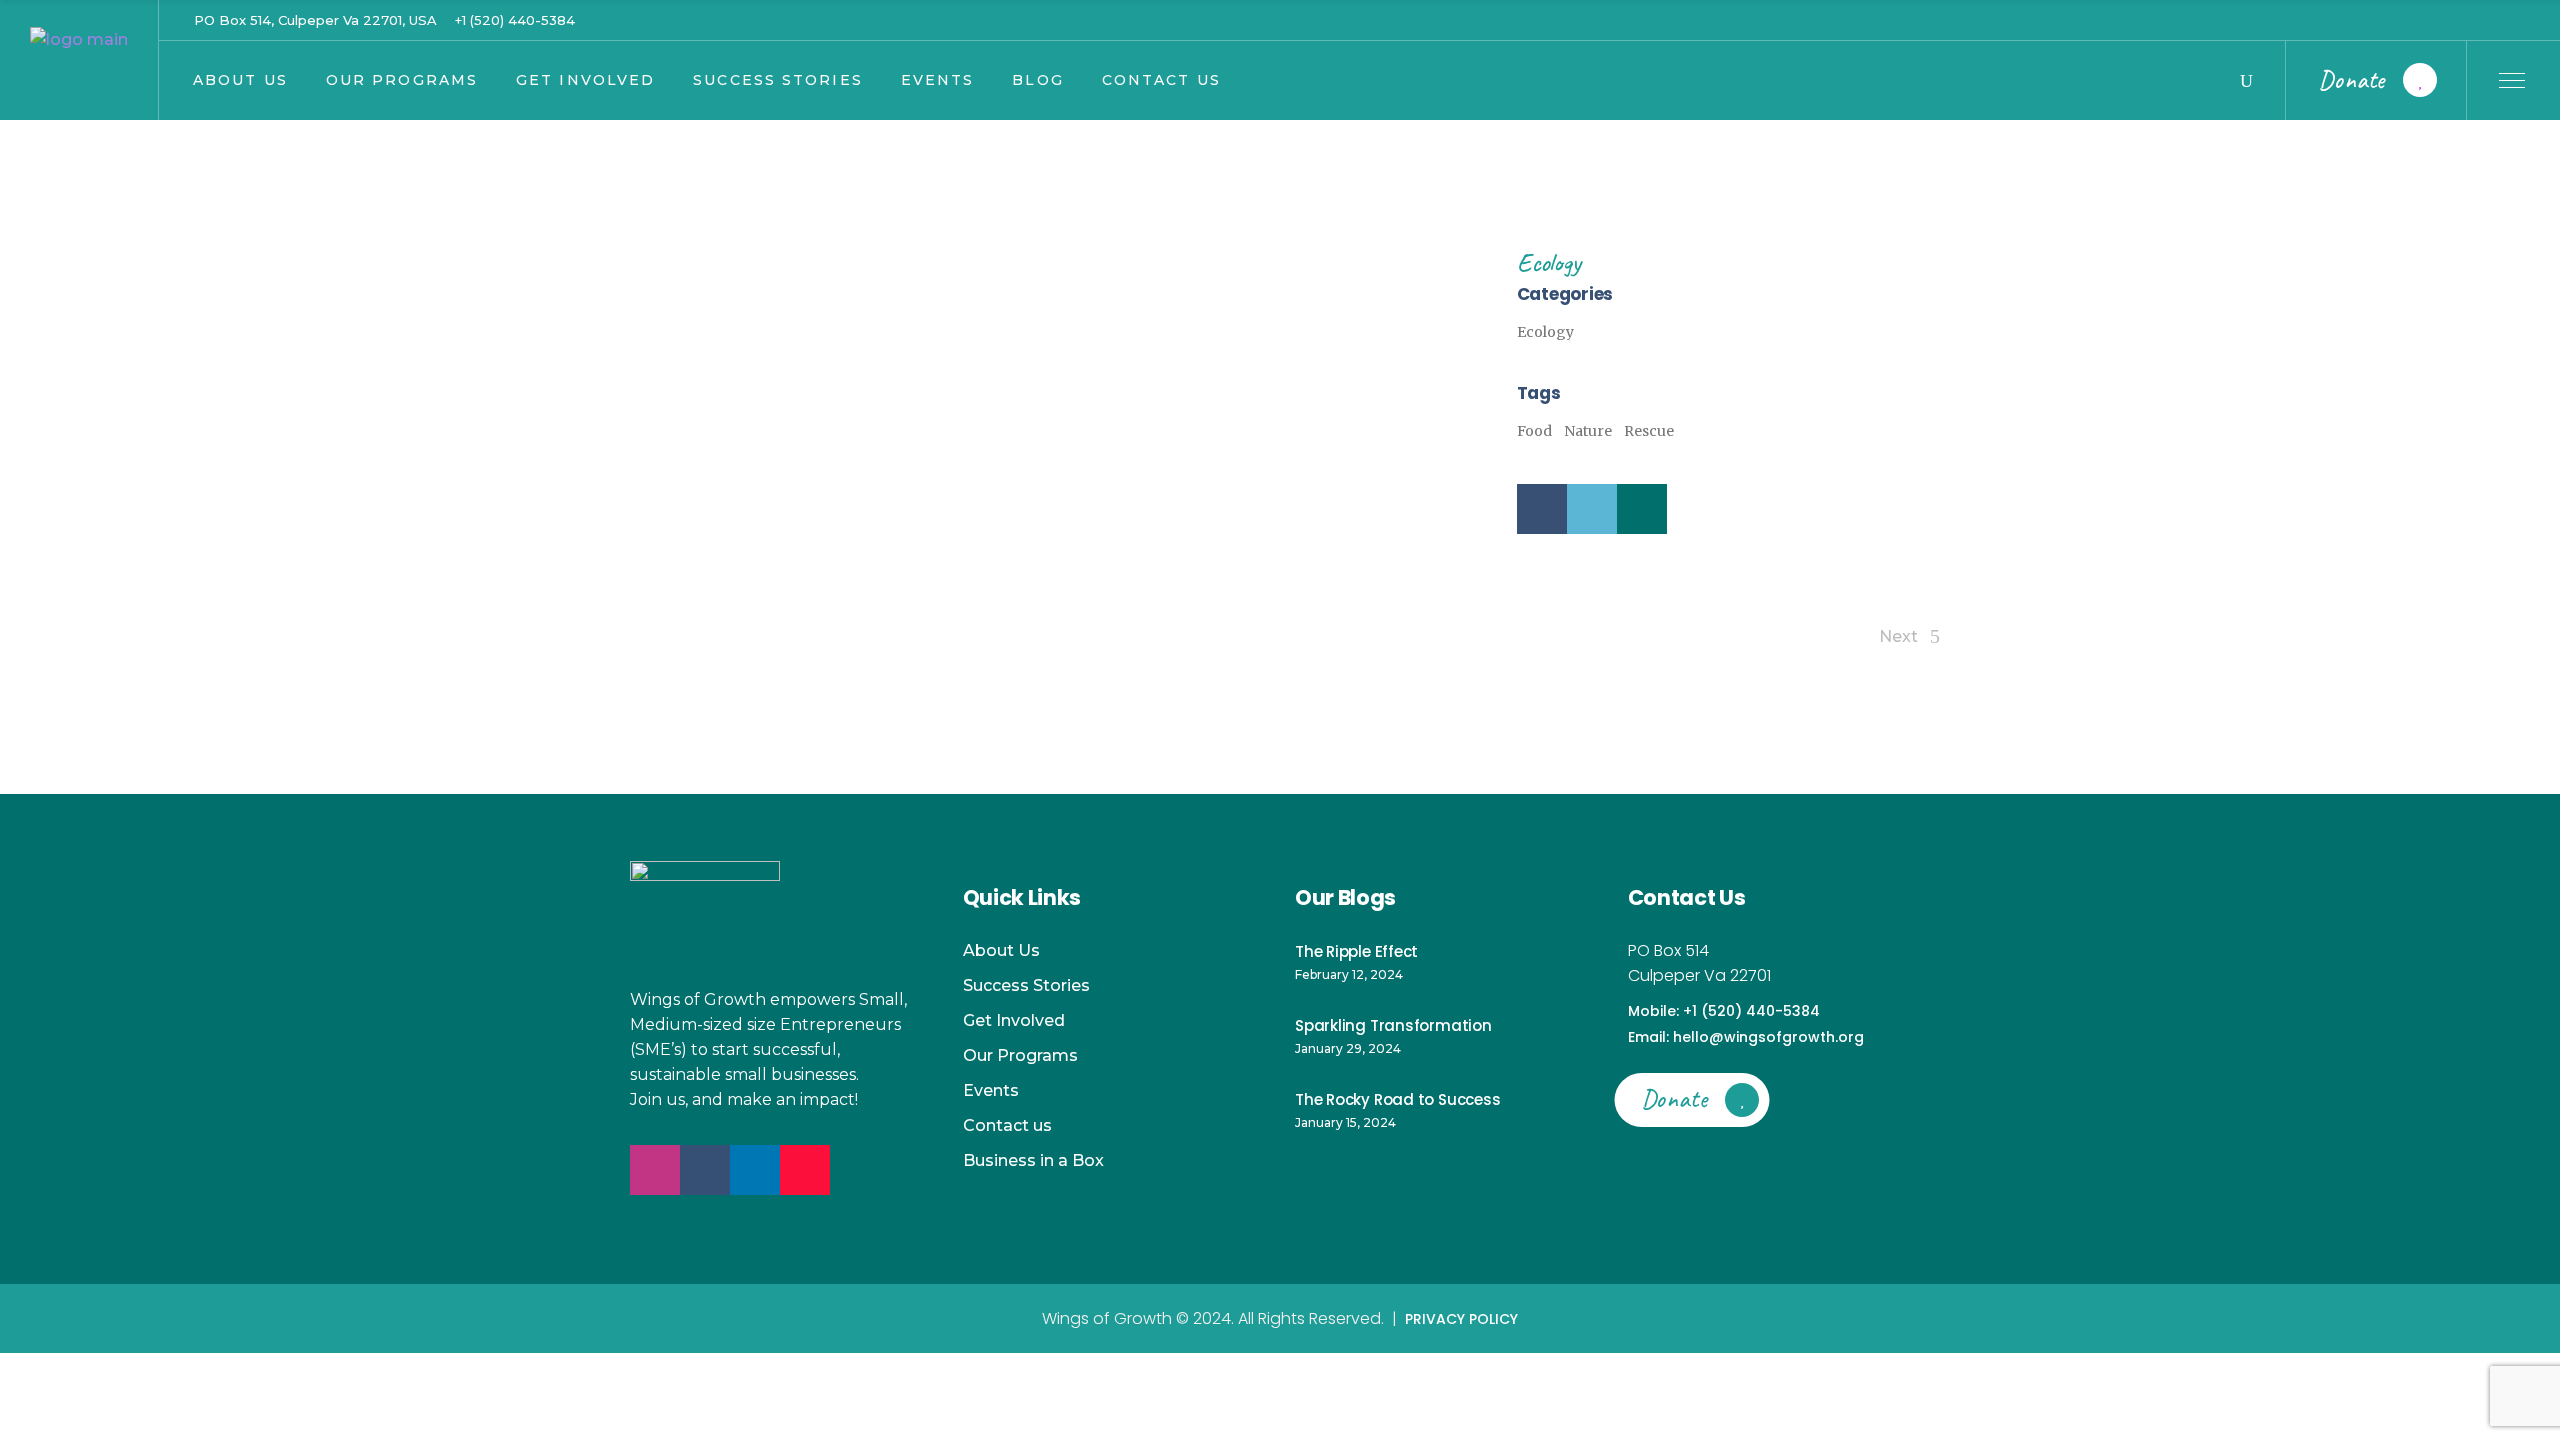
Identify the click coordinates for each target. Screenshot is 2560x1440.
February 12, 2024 (1349, 974)
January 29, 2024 (1348, 1048)
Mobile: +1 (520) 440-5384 (1724, 1011)
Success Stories (1026, 985)
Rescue (1649, 431)
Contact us (1007, 1125)
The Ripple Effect (1356, 951)
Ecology (1548, 262)
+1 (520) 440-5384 (515, 20)
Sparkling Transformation (1393, 1025)
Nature (1588, 431)
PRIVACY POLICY (1461, 1319)
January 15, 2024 (1345, 1122)
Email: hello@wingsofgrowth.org (1746, 1037)
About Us (1001, 950)
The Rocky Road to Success (1397, 1099)
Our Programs (1020, 1055)
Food (1534, 431)
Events (991, 1090)
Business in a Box (1033, 1160)
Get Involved (1014, 1020)
